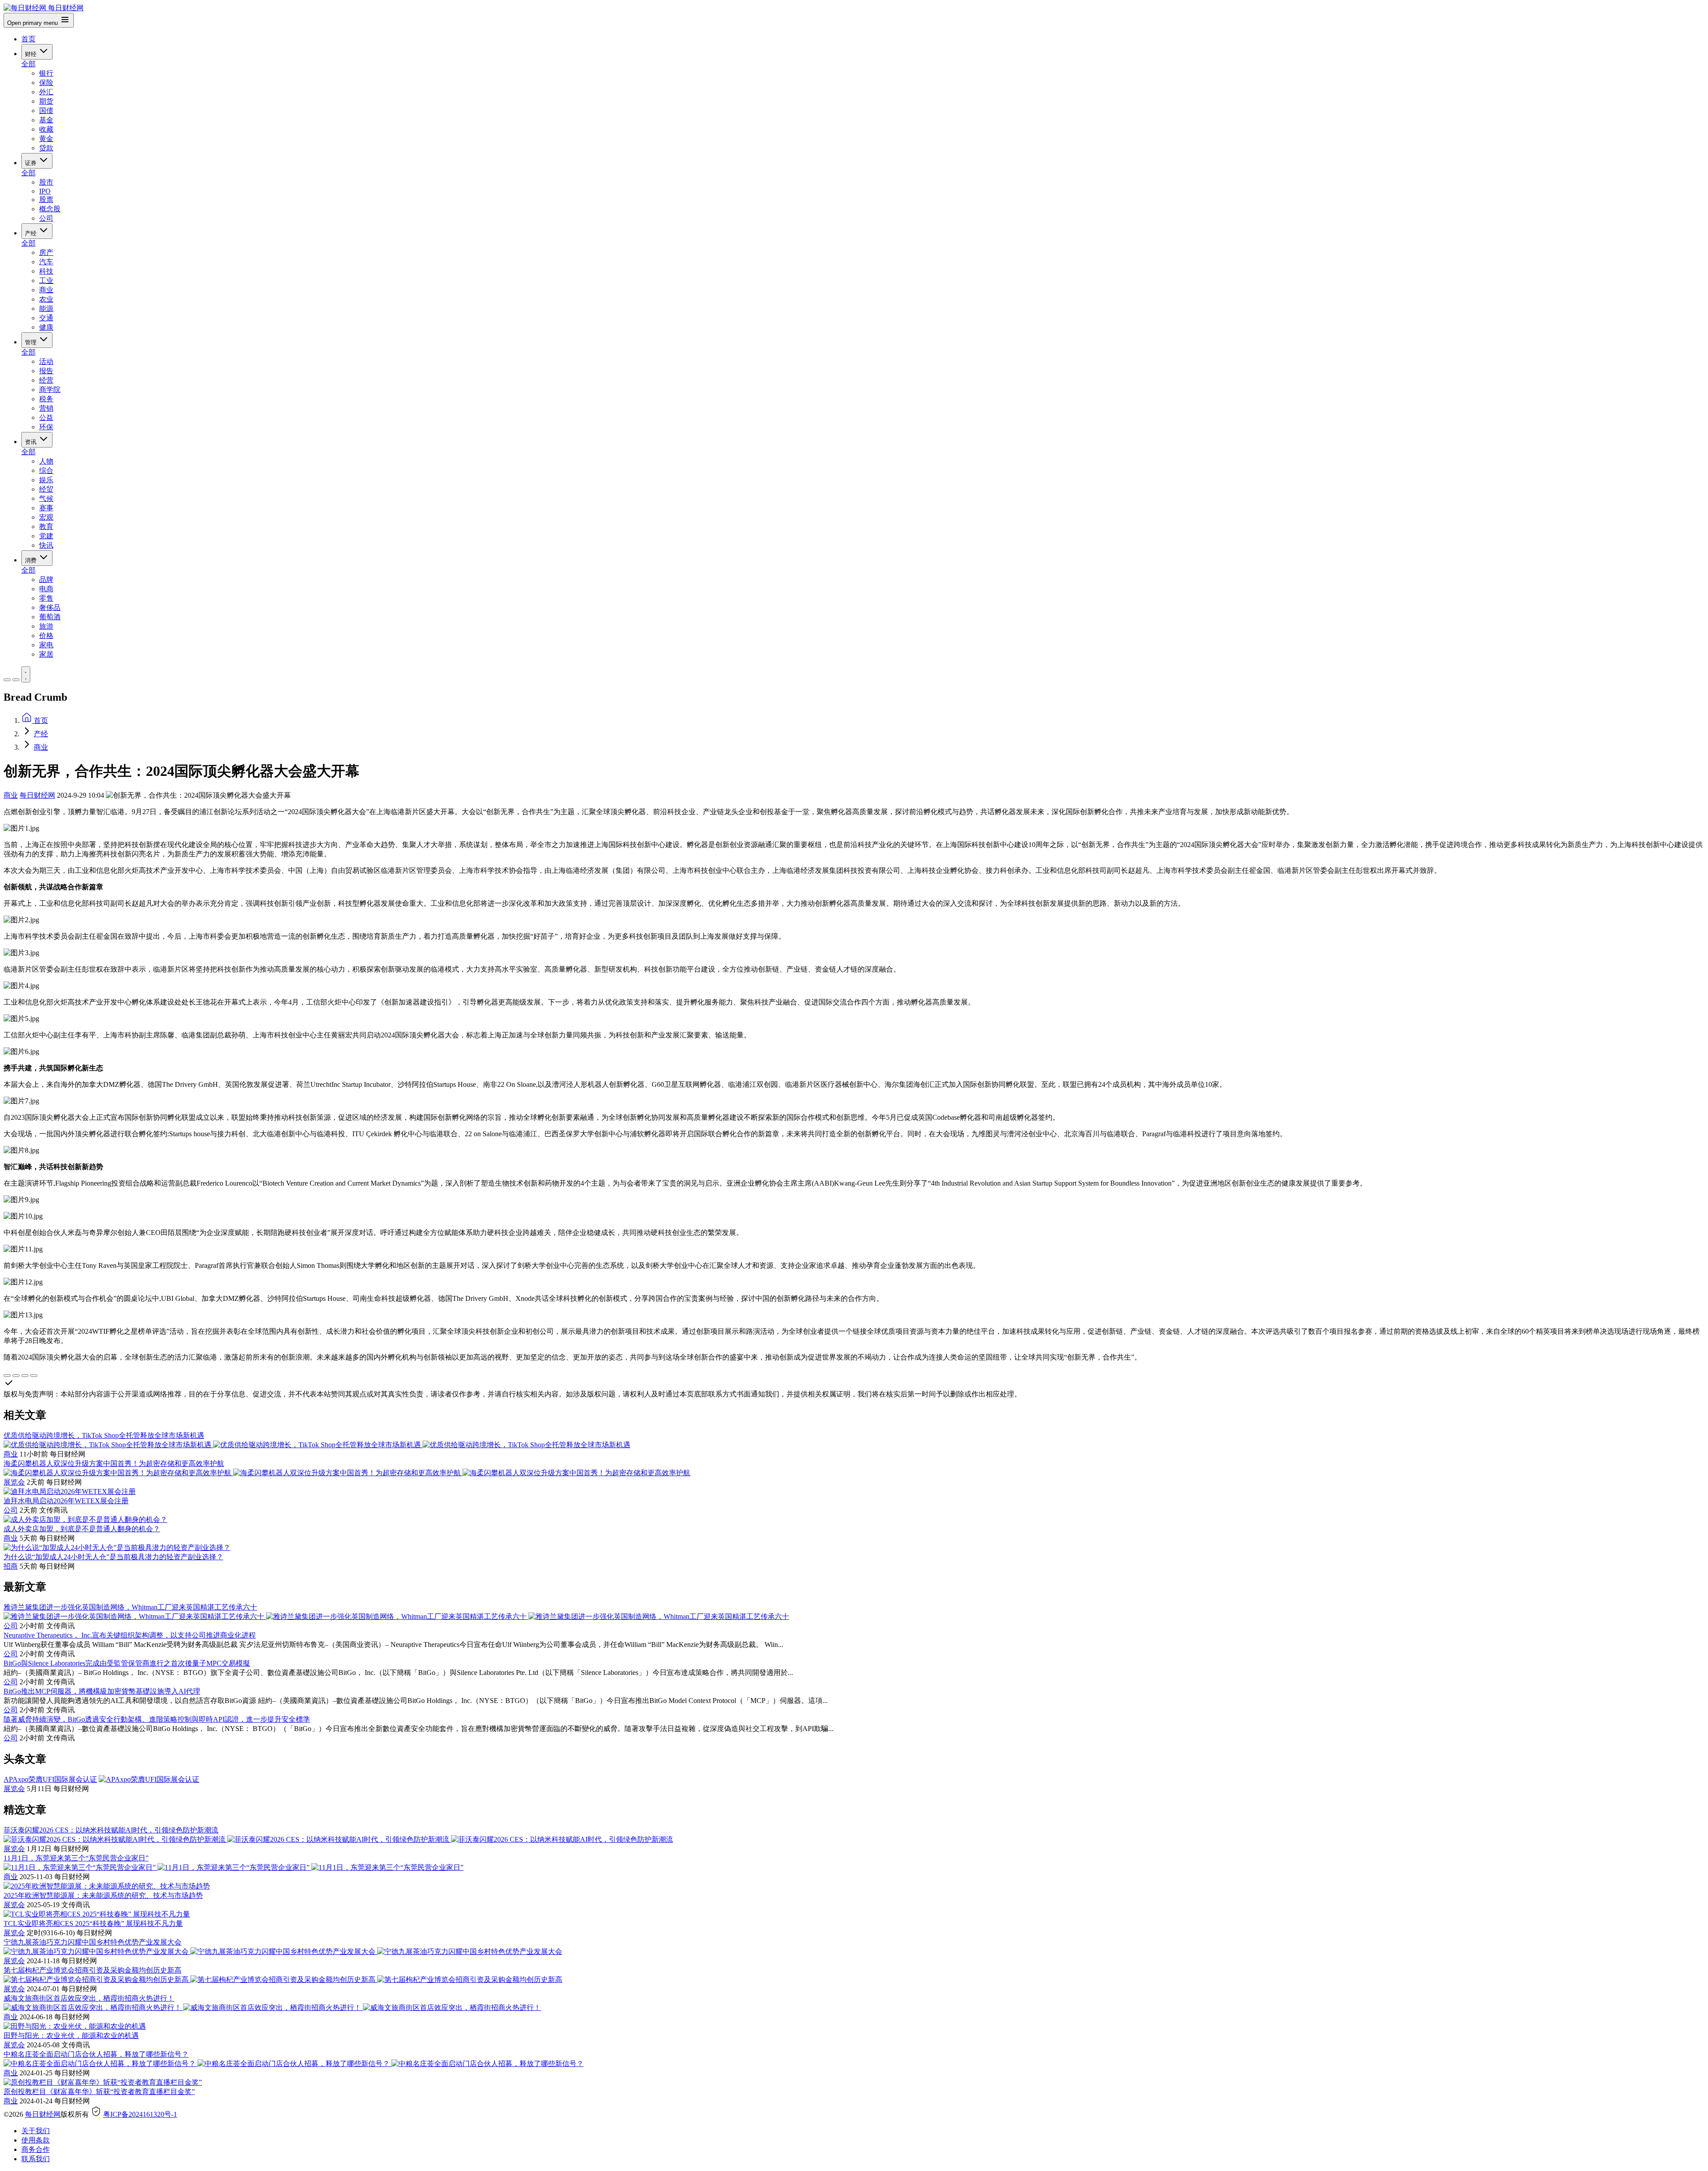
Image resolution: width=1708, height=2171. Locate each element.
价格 (46, 636)
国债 (46, 111)
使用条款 (36, 2140)
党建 (46, 536)
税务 (46, 399)
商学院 (50, 389)
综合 (46, 470)
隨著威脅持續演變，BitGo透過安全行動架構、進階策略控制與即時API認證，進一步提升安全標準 (157, 1719)
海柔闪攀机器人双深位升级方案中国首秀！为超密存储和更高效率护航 (114, 1463)
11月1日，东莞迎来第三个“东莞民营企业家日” (76, 1858)
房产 (46, 252)
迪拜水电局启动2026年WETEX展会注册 (66, 1501)
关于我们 (36, 2131)
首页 (28, 39)
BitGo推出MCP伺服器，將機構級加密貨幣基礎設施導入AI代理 (102, 1691)
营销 (46, 408)
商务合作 (36, 2149)
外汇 (46, 92)
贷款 (46, 148)
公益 (46, 418)
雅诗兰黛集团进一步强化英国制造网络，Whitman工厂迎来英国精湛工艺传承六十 (130, 1607)
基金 (46, 120)
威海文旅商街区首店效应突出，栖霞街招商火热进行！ (89, 1998)
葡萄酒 (50, 617)
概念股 (50, 209)
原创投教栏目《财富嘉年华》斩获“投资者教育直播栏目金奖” (99, 2092)
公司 (46, 218)
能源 (46, 309)
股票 (46, 200)
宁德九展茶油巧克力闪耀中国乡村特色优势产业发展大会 (93, 1942)
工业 (46, 280)
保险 (46, 83)
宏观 (46, 517)
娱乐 (46, 480)
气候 (46, 498)
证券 (32, 163)
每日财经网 (37, 795)
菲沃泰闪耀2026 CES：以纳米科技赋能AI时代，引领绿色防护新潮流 (111, 1830)
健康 (46, 327)
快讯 (46, 545)
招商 (11, 1566)
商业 (46, 290)
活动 (46, 361)
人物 (46, 461)
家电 (46, 645)
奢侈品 (50, 607)
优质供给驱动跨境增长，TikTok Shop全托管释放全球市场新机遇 (104, 1435)
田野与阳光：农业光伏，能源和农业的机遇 (71, 2036)
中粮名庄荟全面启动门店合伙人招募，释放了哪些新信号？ (96, 2054)
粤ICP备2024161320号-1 (140, 2114)
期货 (46, 101)
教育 (46, 527)
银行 (46, 73)
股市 (46, 182)
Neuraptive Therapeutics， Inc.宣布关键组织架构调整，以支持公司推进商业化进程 (130, 1635)
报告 (46, 371)
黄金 (46, 139)
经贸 (46, 489)
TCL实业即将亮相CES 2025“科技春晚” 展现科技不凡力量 (93, 1923)
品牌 (46, 579)
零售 (46, 598)
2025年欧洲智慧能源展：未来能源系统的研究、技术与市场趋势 (103, 1895)
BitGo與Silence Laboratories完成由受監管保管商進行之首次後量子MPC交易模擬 (127, 1663)
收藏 (46, 129)
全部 (28, 64)
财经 (32, 54)
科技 (46, 271)
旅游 (46, 626)
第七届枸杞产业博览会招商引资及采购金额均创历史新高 (93, 1970)
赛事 (46, 508)
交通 (46, 318)
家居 (46, 654)
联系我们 (36, 2159)
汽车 (46, 262)
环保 (46, 427)
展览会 (14, 1482)
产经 (32, 233)
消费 (32, 560)
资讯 (32, 442)
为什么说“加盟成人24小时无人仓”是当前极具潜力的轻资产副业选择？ (113, 1557)
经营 (46, 380)
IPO (45, 191)
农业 (46, 299)
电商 (46, 589)
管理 (32, 342)
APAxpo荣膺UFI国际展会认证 (50, 1779)
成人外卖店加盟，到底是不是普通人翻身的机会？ (82, 1529)
